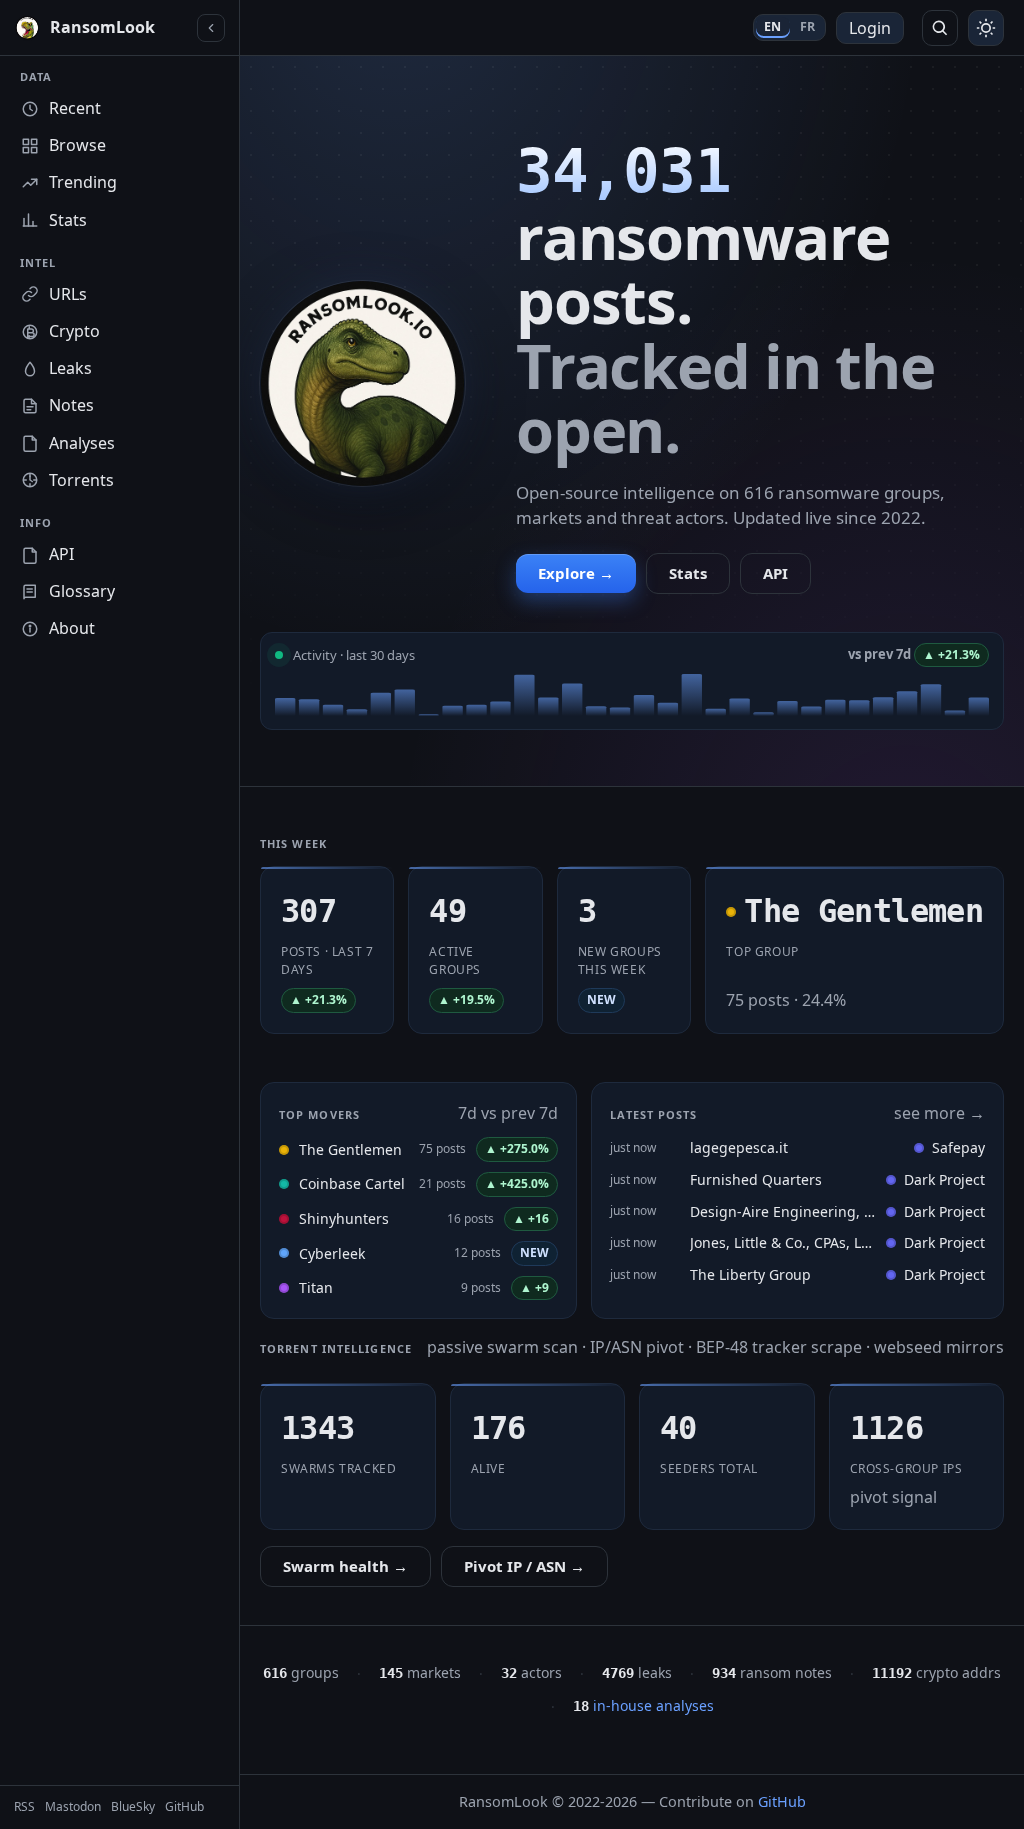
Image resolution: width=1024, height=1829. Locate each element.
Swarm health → (345, 1566)
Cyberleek (332, 1253)
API (775, 573)
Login (870, 28)
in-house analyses (643, 1705)
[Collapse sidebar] (211, 28)
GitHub (782, 1801)
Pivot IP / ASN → (524, 1566)
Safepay (958, 1147)
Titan (316, 1287)
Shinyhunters (344, 1218)
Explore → (576, 573)
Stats (688, 573)
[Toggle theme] (986, 28)
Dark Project (944, 1179)
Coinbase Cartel (352, 1183)
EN (773, 26)
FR (808, 26)
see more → (939, 1113)
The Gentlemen (350, 1149)
